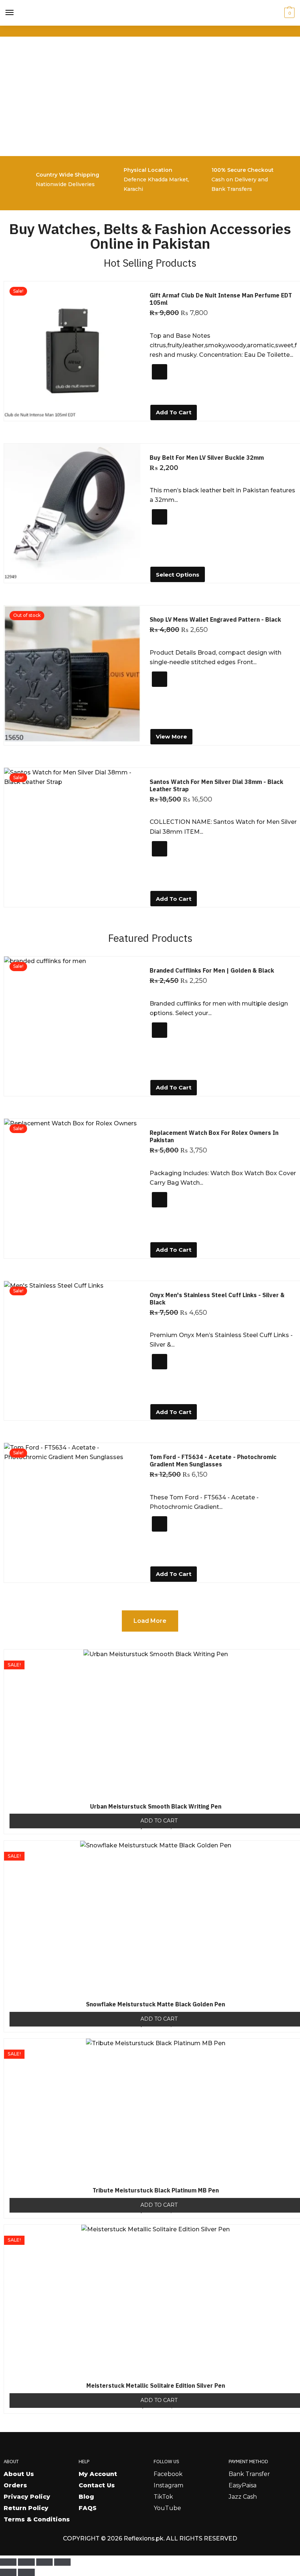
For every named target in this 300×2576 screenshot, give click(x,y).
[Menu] (10, 13)
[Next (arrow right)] (26, 2572)
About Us (19, 2474)
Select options (178, 575)
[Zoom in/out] (8, 2562)
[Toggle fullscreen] (26, 2562)
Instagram (168, 2485)
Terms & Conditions (37, 2519)
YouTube (167, 2508)
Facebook (168, 2474)
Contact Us (97, 2485)
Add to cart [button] (174, 412)
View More (171, 736)
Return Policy (26, 2508)
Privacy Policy (27, 2497)
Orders (15, 2485)
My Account (98, 2474)
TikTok (163, 2497)
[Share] (44, 2562)
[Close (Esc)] (62, 2562)
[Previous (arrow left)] (8, 2572)
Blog (86, 2497)
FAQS (88, 2508)
